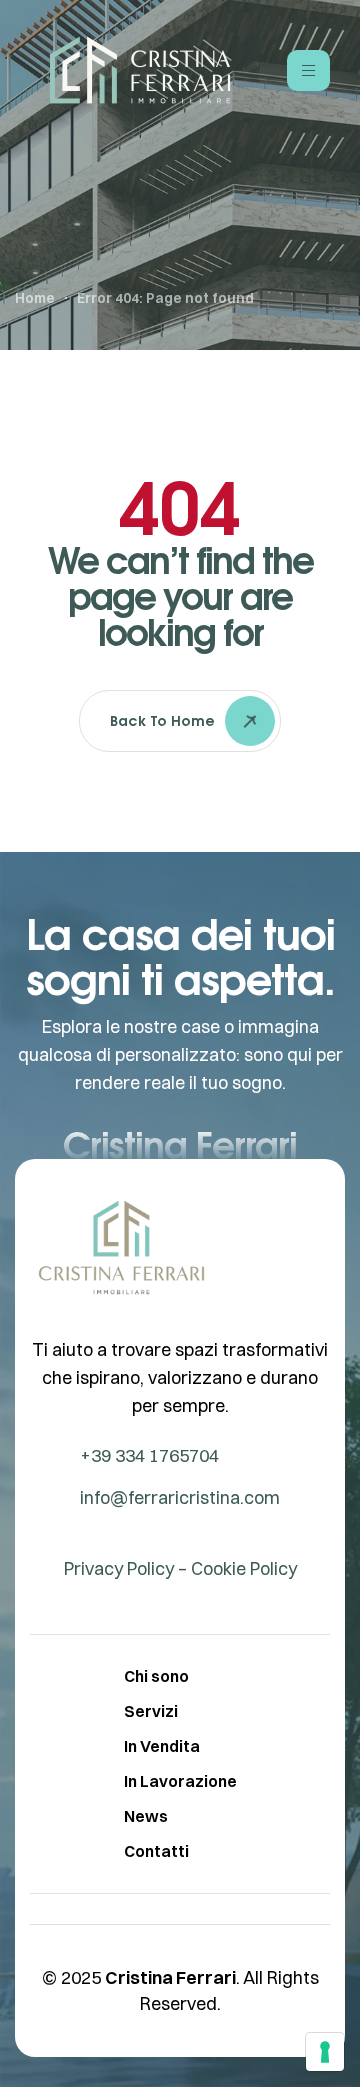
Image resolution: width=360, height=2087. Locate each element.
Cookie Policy (244, 1568)
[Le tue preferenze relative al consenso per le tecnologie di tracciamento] (325, 2052)
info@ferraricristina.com (180, 1497)
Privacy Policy (119, 1568)
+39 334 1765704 (149, 1455)
